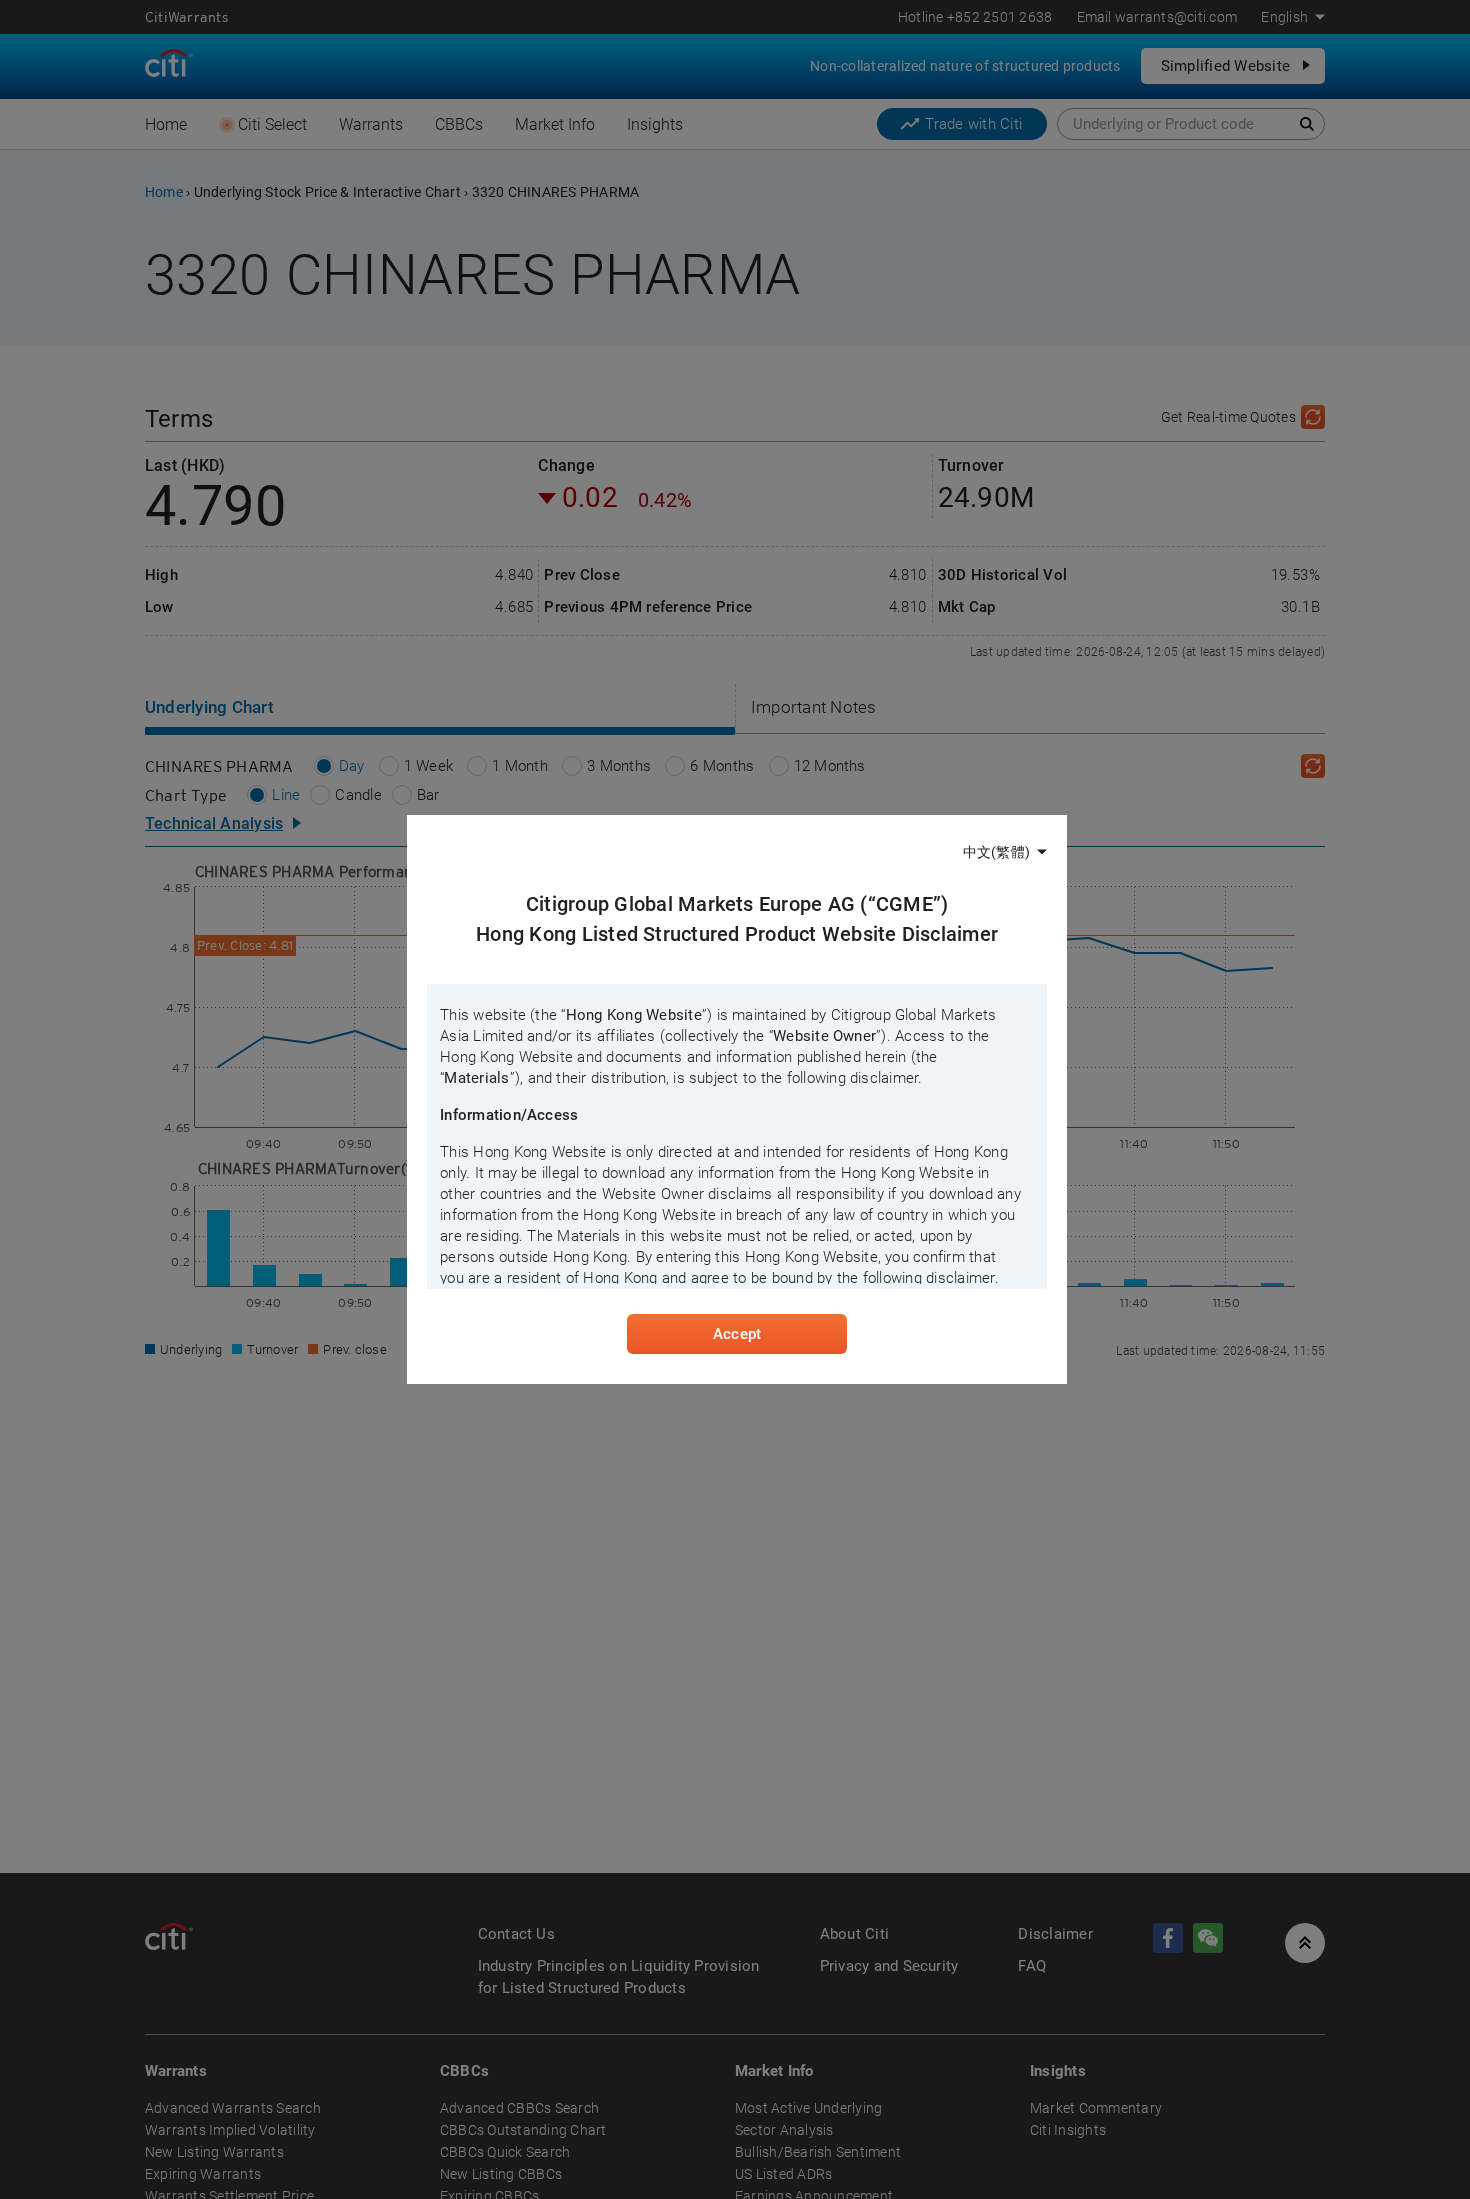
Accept (737, 1334)
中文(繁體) (996, 852)
